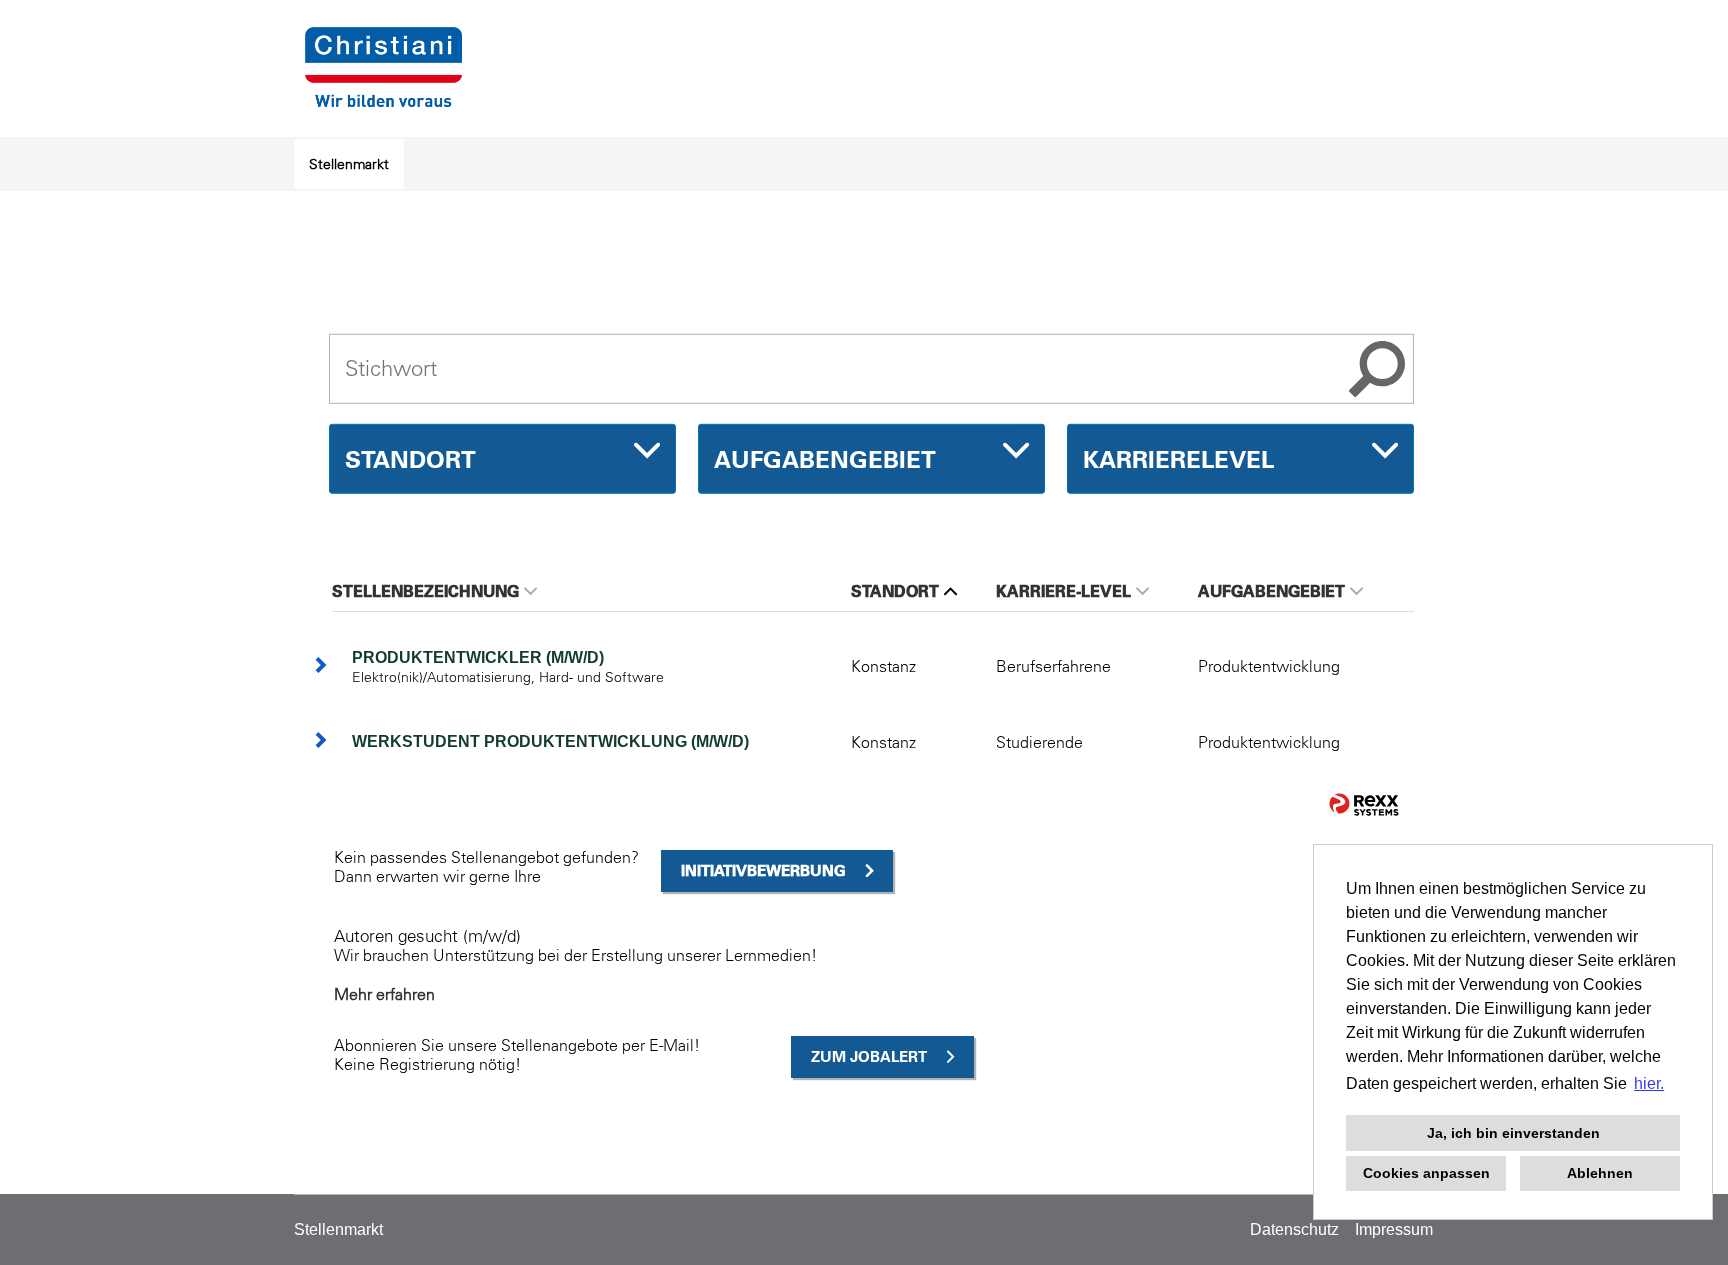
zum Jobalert (869, 1056)
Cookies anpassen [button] (1426, 1173)
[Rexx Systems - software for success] (1364, 804)
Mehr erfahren (384, 994)
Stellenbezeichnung (425, 591)
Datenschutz (1294, 1229)
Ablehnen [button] (1600, 1173)
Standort (895, 591)
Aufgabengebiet (1271, 591)
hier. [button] (1649, 1083)
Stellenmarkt (349, 164)
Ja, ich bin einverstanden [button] (1513, 1133)
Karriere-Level (1063, 591)
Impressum (1394, 1229)
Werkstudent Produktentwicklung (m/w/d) (550, 741)
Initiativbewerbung (763, 870)
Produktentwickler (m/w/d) (478, 657)
